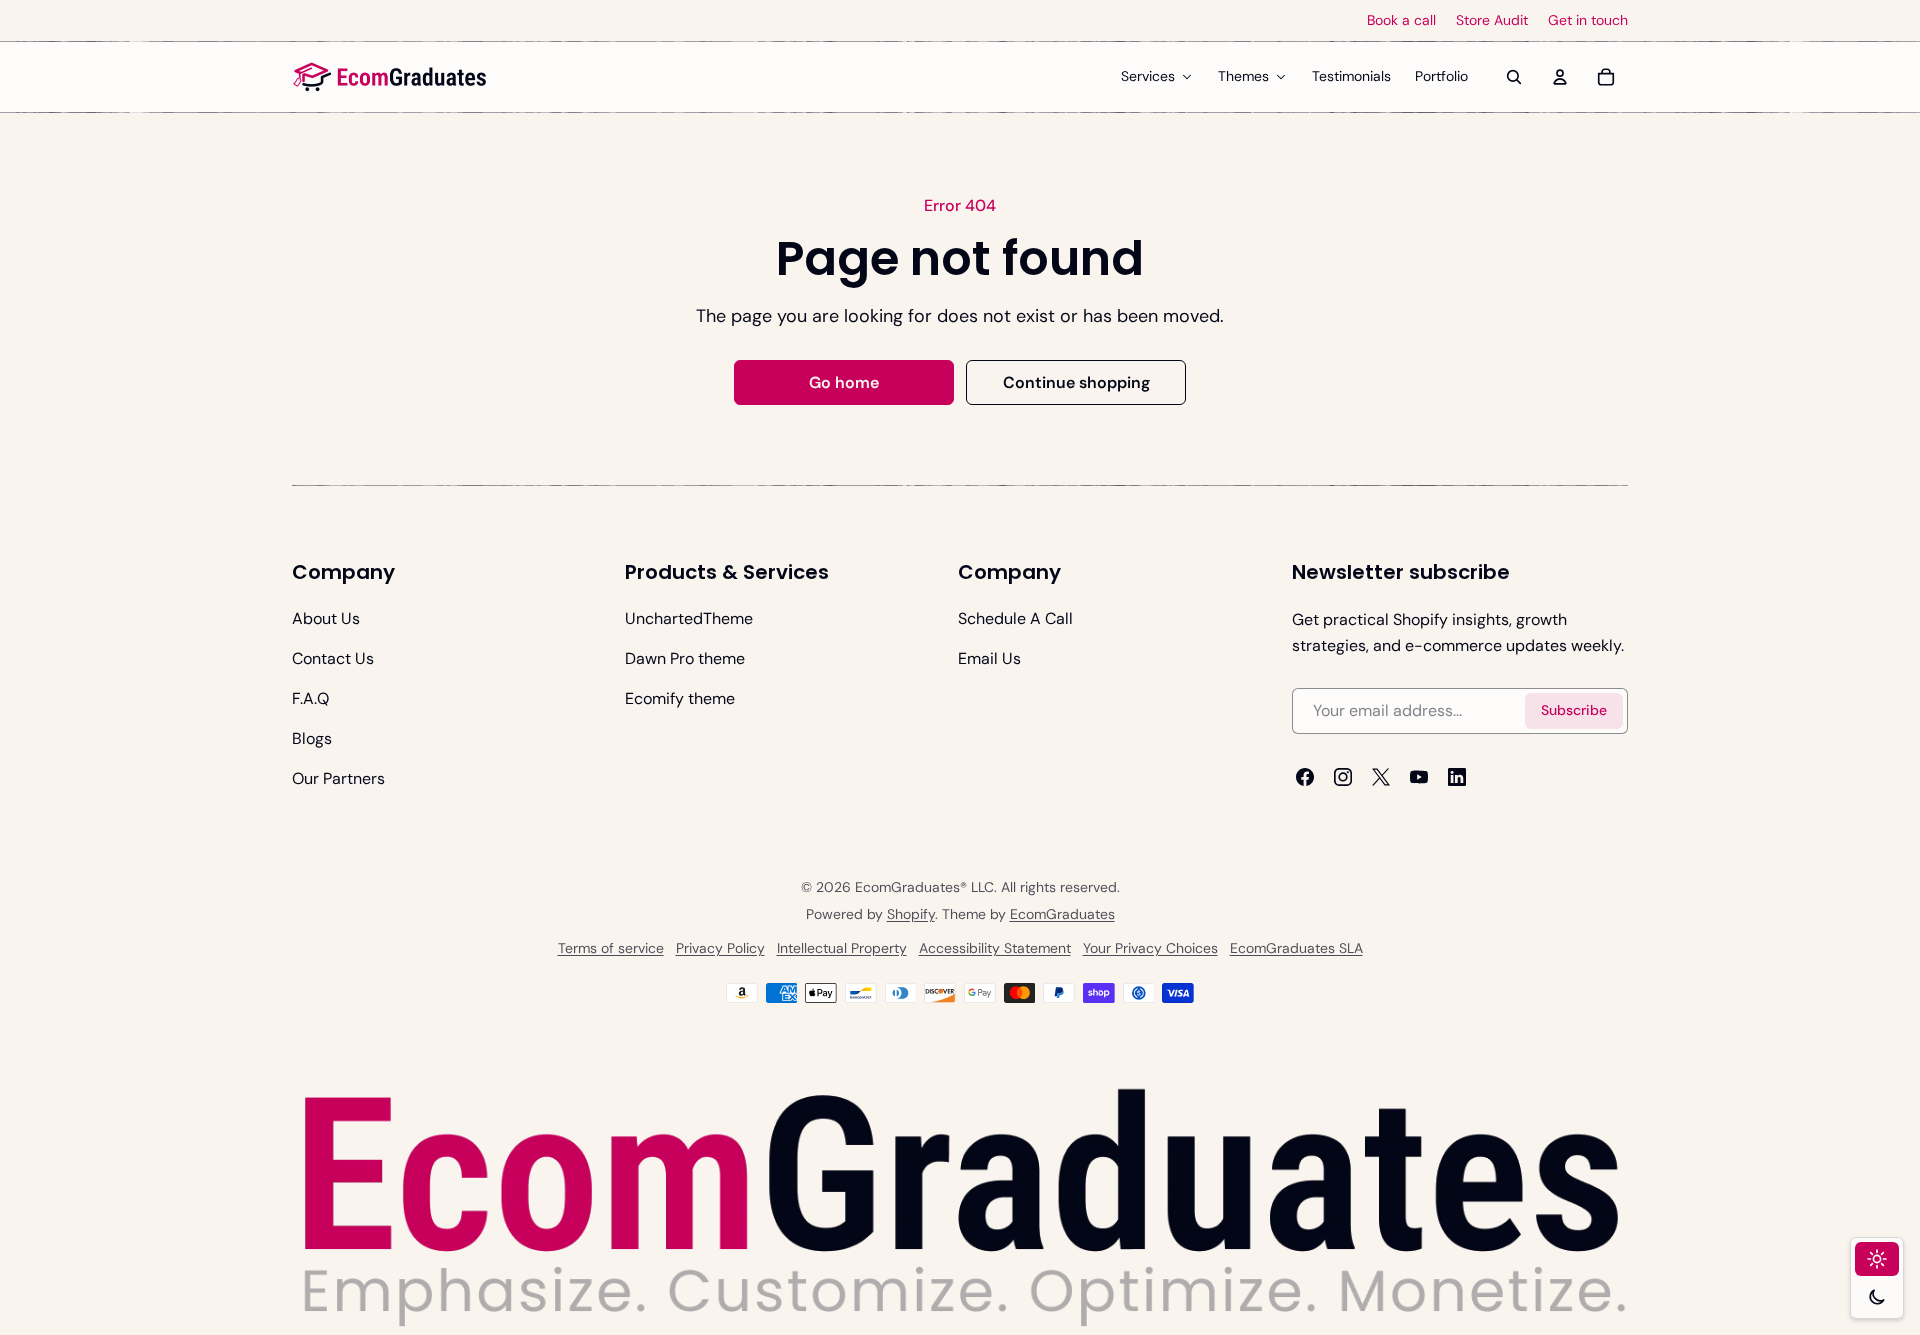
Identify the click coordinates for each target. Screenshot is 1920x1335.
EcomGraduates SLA (1296, 948)
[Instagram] (1343, 777)
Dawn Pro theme (685, 658)
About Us (326, 618)
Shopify (911, 914)
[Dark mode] (1877, 1297)
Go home (844, 382)
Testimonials (1351, 76)
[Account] (1560, 77)
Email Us (989, 658)
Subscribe (1574, 711)
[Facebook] (1305, 777)
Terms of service (611, 948)
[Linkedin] (1457, 777)
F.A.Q (310, 698)
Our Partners (338, 778)
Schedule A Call (1015, 618)
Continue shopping (1076, 382)
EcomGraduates (1062, 914)
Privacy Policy (720, 948)
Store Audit (1492, 20)
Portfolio (1441, 76)
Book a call (1401, 20)
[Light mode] (1877, 1259)
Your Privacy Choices (1150, 948)
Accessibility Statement (995, 948)
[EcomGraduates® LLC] (390, 77)
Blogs (312, 738)
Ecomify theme (680, 698)
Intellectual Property (842, 948)
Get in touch (1588, 20)
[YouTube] (1419, 777)
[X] (1381, 777)
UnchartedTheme (689, 618)
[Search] (1514, 77)
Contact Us (333, 658)
